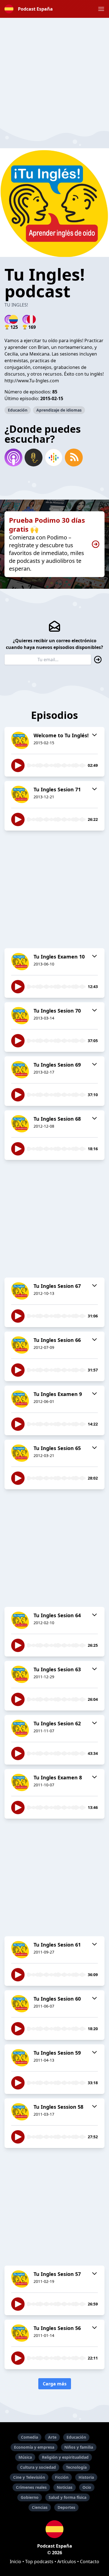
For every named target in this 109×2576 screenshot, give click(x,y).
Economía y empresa (34, 2447)
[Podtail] (34, 458)
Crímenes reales (31, 2487)
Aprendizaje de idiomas (59, 410)
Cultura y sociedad (38, 2467)
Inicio (16, 2562)
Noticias (65, 2487)
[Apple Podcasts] (13, 458)
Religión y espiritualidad (65, 2457)
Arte (52, 2437)
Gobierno (30, 2497)
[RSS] (74, 458)
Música (25, 2457)
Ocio (87, 2487)
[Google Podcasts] (54, 458)
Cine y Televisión (29, 2477)
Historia (86, 2477)
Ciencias (40, 2507)
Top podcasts (39, 2562)
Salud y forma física (67, 2497)
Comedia (29, 2437)
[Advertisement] (54, 72)
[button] (101, 9)
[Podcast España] (54, 2529)
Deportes (66, 2507)
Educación (18, 410)
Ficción (62, 2477)
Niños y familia (79, 2447)
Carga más (55, 2384)
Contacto (90, 2562)
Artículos (67, 2562)
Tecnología (76, 2467)
